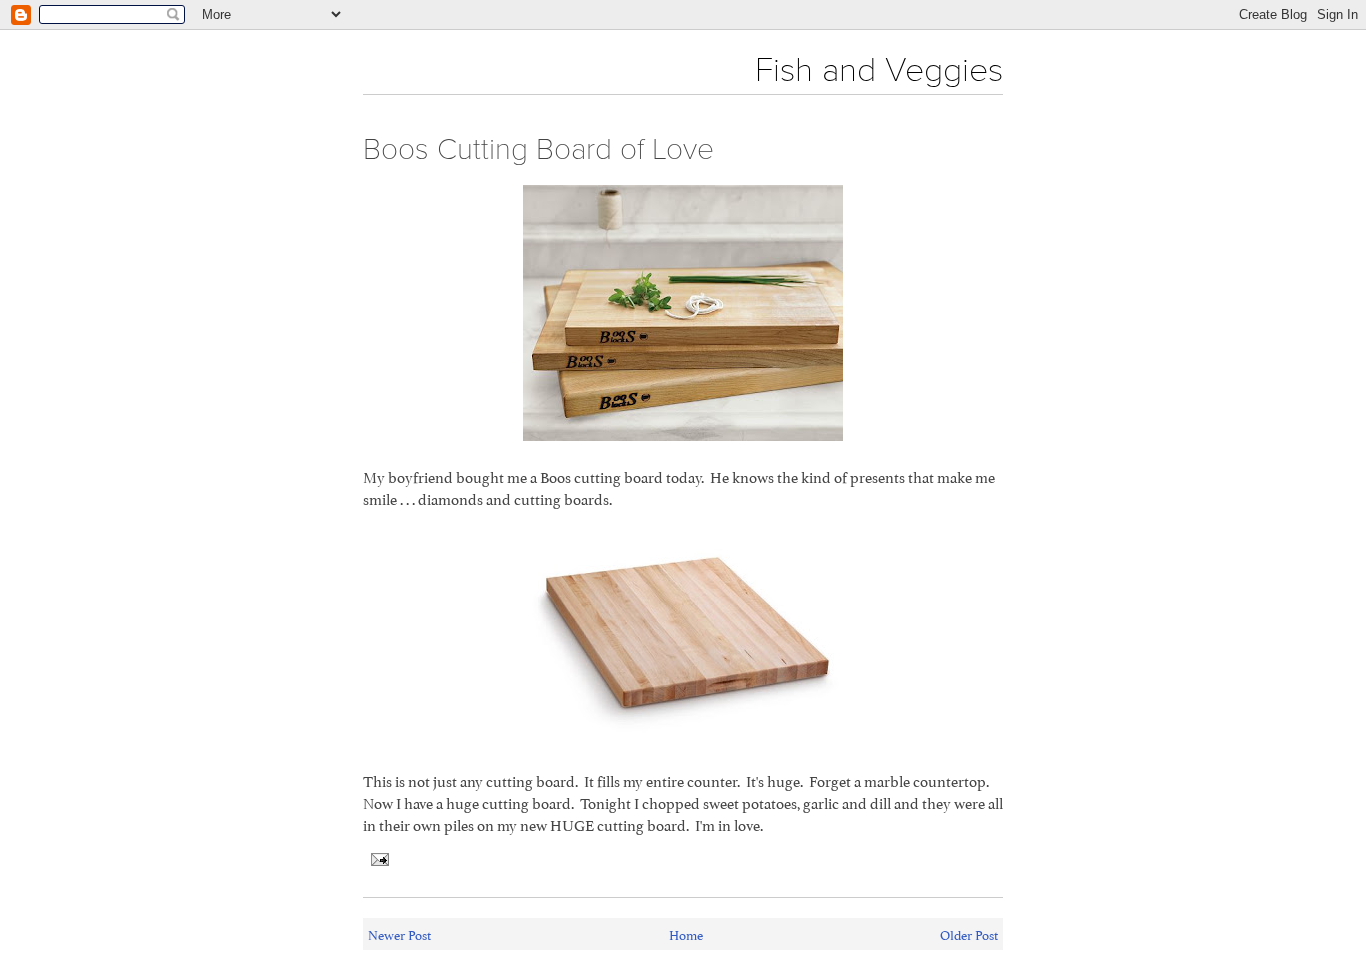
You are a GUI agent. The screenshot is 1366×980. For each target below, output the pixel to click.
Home (686, 934)
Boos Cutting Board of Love (538, 149)
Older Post (969, 934)
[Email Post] (376, 855)
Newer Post (399, 934)
